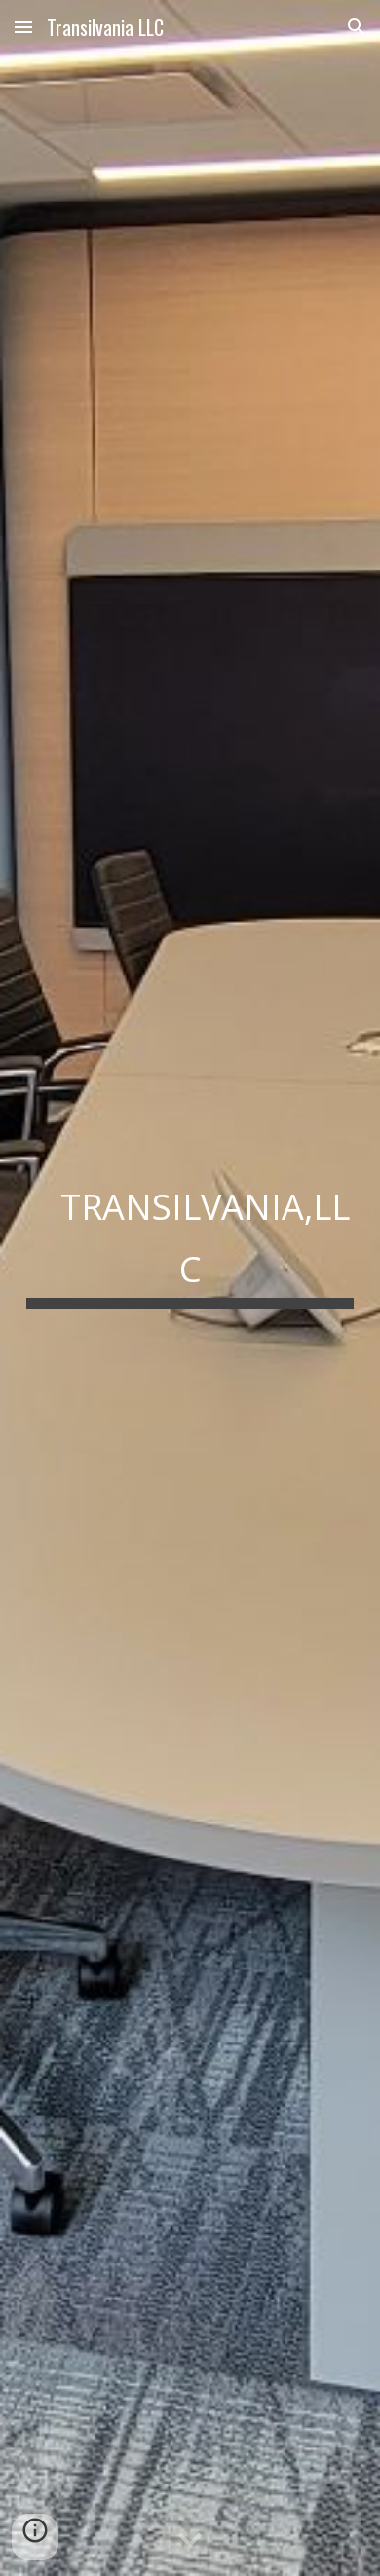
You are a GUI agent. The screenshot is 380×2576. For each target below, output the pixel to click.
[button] (23, 27)
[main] (190, 1288)
